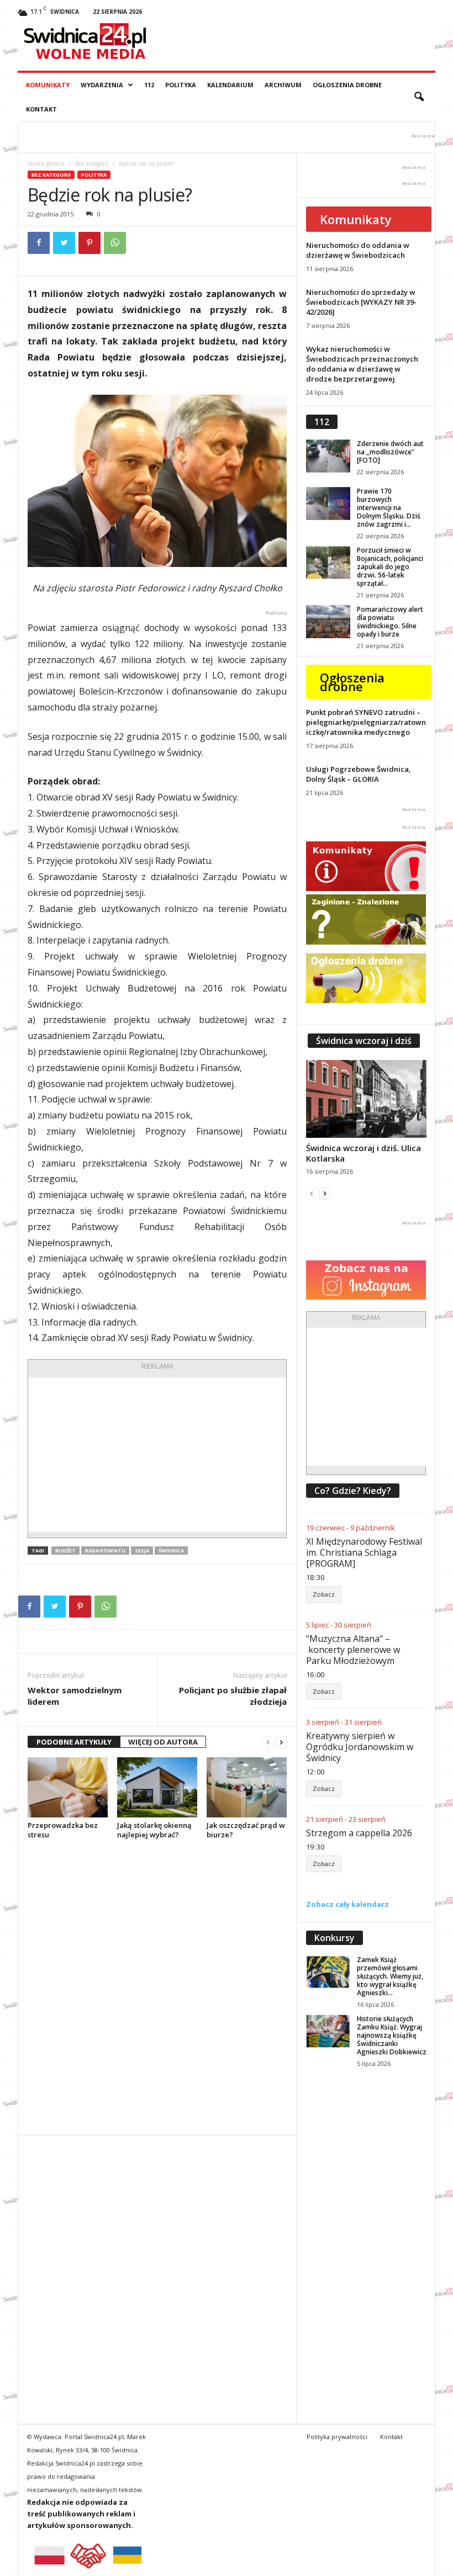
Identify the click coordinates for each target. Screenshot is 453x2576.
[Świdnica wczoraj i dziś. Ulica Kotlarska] (366, 1099)
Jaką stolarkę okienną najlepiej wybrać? (154, 1830)
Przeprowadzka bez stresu (63, 1830)
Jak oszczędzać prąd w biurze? (246, 1830)
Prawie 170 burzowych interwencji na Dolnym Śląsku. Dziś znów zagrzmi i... (389, 508)
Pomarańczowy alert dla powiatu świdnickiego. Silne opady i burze (390, 622)
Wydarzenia (102, 85)
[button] (419, 97)
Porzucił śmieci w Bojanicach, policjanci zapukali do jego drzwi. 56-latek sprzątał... (390, 567)
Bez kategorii (92, 163)
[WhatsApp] (115, 243)
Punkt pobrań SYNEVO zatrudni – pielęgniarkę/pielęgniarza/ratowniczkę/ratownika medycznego (366, 722)
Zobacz (324, 1594)
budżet (65, 1551)
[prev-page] (268, 1742)
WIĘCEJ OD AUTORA (163, 1742)
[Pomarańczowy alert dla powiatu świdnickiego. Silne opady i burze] (328, 622)
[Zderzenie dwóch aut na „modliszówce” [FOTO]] (328, 456)
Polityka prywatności (337, 2437)
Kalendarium (230, 85)
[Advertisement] (157, 1455)
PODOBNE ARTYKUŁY (74, 1742)
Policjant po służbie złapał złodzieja (233, 1696)
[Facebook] (39, 243)
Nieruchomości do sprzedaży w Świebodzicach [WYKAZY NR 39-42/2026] (361, 302)
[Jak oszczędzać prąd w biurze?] (247, 1787)
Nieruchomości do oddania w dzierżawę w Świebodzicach (358, 250)
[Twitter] (64, 243)
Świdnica (171, 1551)
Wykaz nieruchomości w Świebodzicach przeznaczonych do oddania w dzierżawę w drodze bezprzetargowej (362, 364)
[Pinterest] (89, 243)
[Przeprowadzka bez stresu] (68, 1787)
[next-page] (281, 1742)
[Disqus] (157, 1987)
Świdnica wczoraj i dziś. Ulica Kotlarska (364, 1153)
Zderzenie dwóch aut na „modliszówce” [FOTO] (390, 452)
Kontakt (41, 109)
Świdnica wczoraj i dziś (364, 1041)
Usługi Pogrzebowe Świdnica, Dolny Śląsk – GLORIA (359, 774)
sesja (142, 1551)
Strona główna (46, 163)
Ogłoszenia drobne (347, 85)
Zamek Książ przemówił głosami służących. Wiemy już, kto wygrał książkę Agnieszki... (390, 1976)
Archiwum (283, 85)
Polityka (181, 85)
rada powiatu (105, 1551)
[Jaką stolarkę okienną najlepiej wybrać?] (157, 1787)
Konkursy (335, 1938)
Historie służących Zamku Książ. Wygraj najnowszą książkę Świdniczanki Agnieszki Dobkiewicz (392, 2035)
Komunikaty (48, 85)
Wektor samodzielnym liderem (75, 1696)
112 (149, 85)
